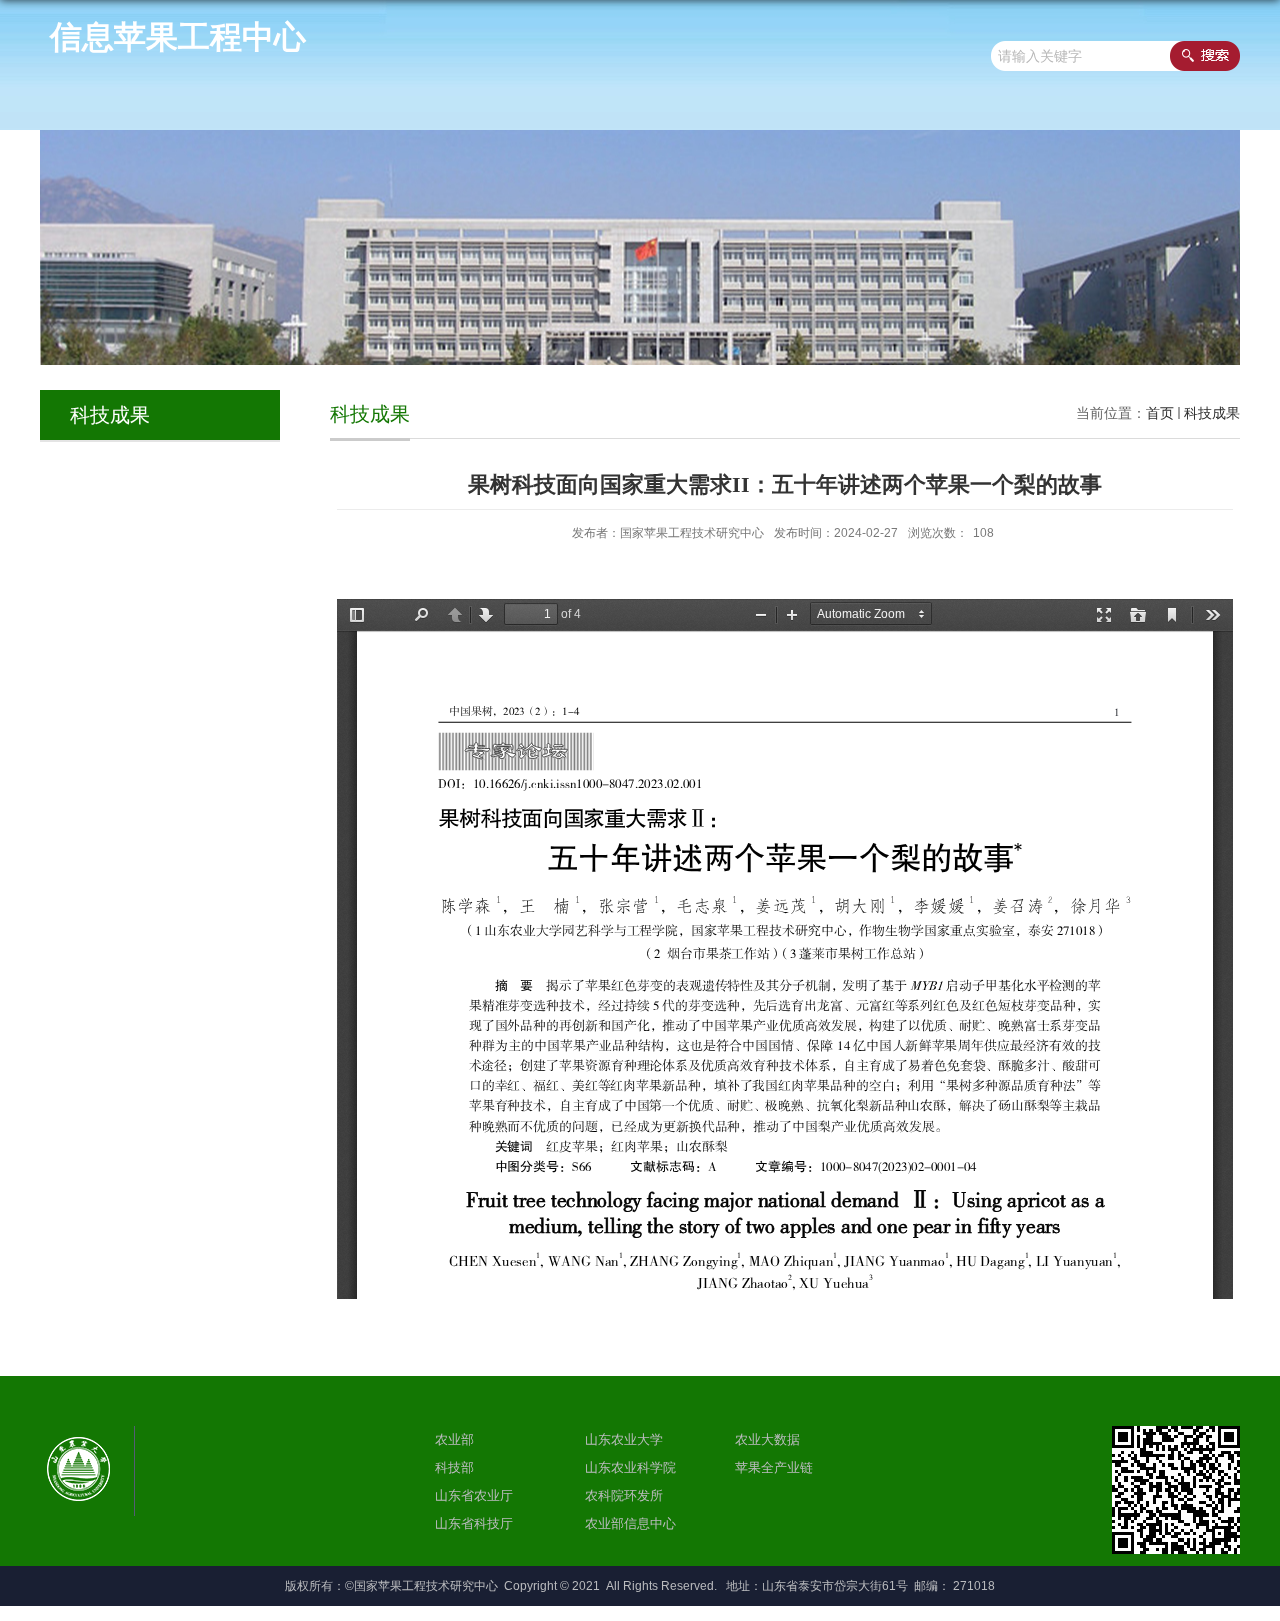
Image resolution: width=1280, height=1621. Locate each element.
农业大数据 (767, 1439)
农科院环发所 (624, 1495)
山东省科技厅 (474, 1523)
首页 (1160, 413)
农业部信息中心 (630, 1523)
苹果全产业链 (774, 1467)
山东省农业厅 (474, 1495)
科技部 (454, 1467)
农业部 (454, 1439)
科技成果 (1212, 413)
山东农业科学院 (630, 1467)
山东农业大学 (624, 1439)
